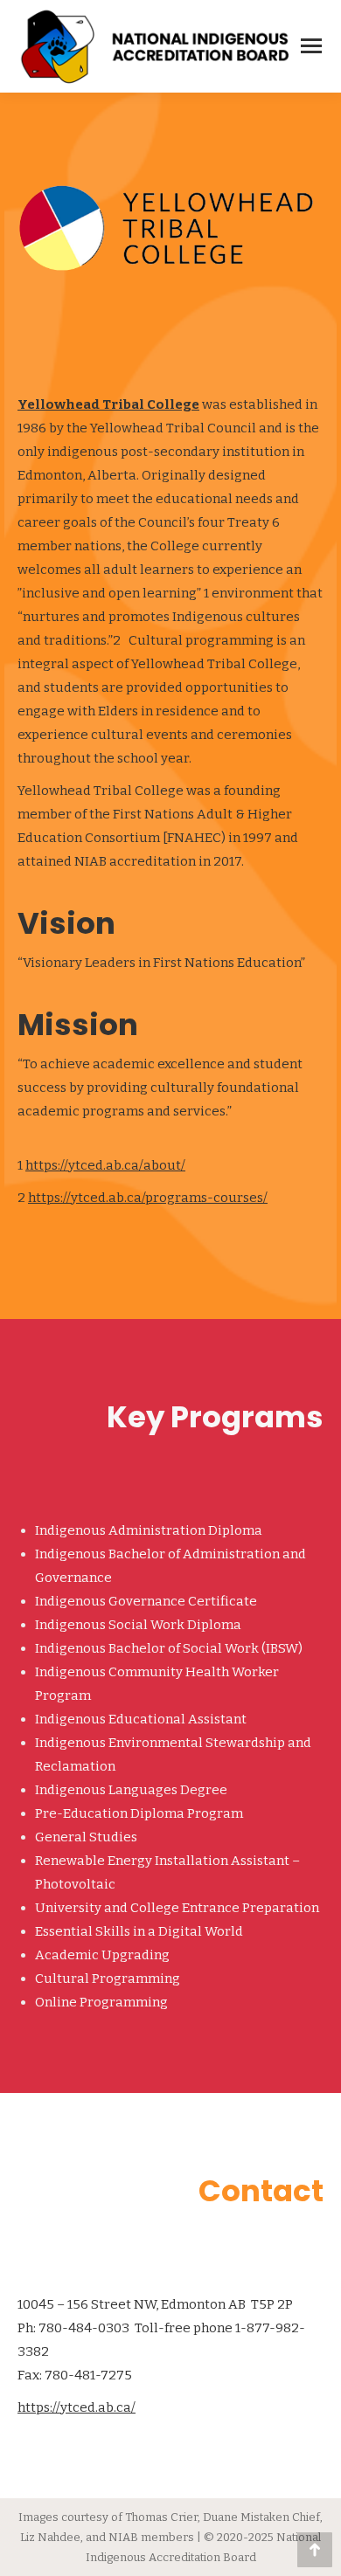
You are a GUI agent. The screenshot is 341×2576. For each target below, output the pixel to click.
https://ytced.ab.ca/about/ (105, 1165)
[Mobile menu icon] (311, 46)
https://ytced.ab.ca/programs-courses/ (148, 1198)
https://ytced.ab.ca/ (77, 2407)
